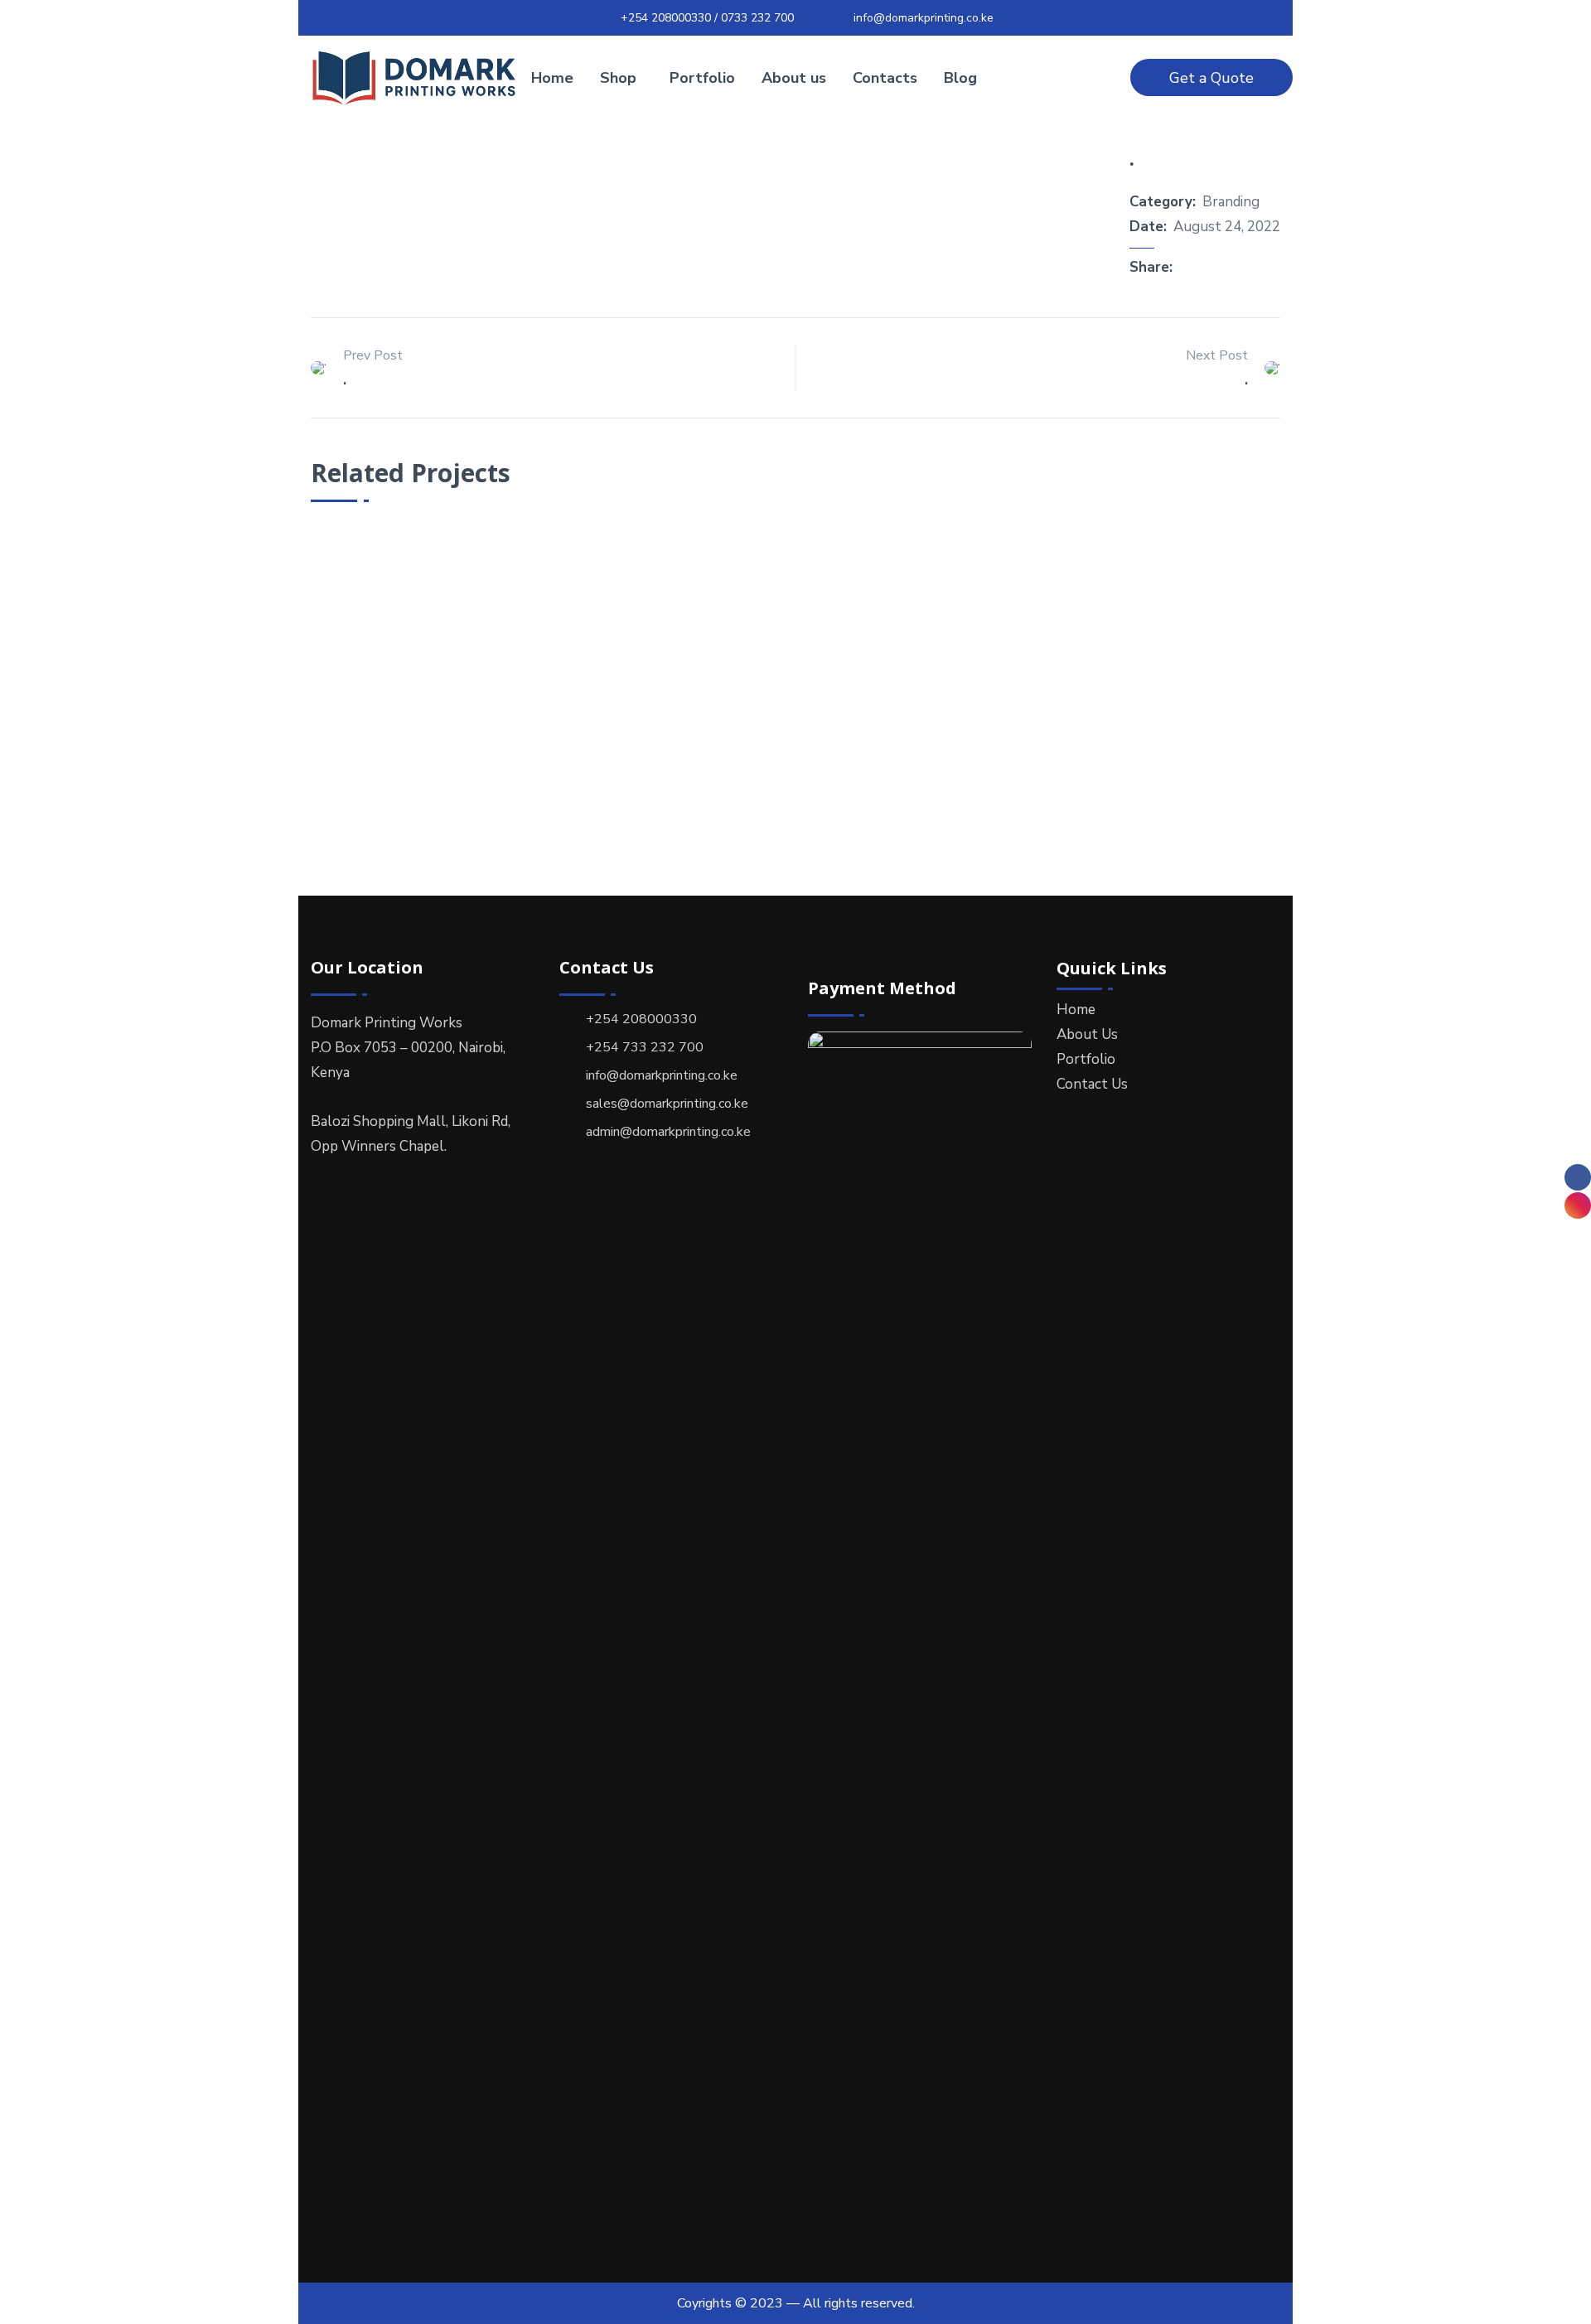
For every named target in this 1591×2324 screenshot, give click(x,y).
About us (794, 78)
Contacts (885, 78)
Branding (1231, 202)
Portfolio (702, 78)
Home (552, 78)
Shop (618, 78)
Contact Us (1092, 1084)
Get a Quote (1211, 78)
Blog (960, 78)
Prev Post (373, 355)
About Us (1087, 1034)
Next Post (1217, 355)
